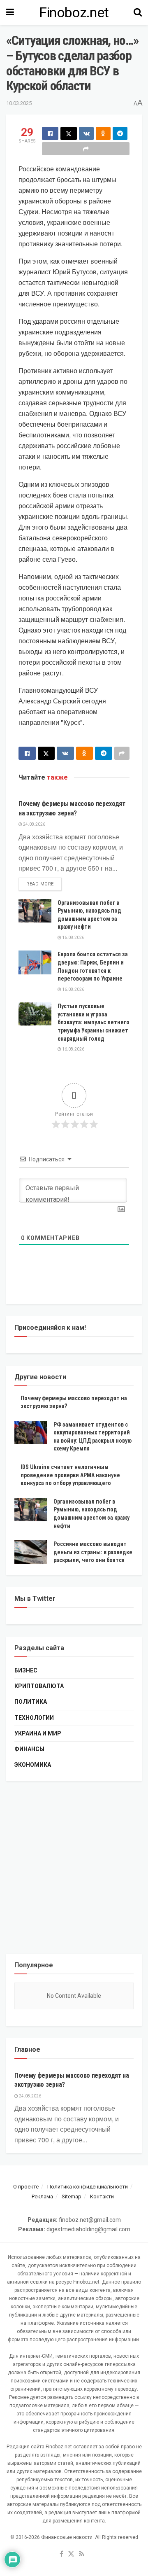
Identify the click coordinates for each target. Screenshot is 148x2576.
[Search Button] (138, 12)
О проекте (26, 2187)
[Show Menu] (10, 12)
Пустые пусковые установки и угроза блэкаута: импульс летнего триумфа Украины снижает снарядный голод (94, 1022)
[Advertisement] (74, 1867)
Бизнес (26, 1670)
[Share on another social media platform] (86, 149)
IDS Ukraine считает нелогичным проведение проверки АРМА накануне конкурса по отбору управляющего (70, 1475)
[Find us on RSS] (82, 2554)
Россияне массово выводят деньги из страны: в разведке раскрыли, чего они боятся (93, 1552)
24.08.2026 (34, 824)
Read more (44, 884)
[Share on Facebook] (50, 133)
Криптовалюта (39, 1686)
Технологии (34, 1718)
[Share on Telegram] (120, 133)
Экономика (33, 1765)
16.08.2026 (73, 938)
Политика (31, 1702)
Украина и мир (38, 1733)
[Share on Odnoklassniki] (103, 133)
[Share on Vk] (86, 133)
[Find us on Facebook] (61, 2554)
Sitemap (72, 2196)
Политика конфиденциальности (88, 2187)
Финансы (29, 1749)
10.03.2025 (19, 103)
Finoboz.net (74, 12)
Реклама (42, 2196)
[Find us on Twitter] (71, 2554)
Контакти (102, 2196)
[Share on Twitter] (69, 133)
